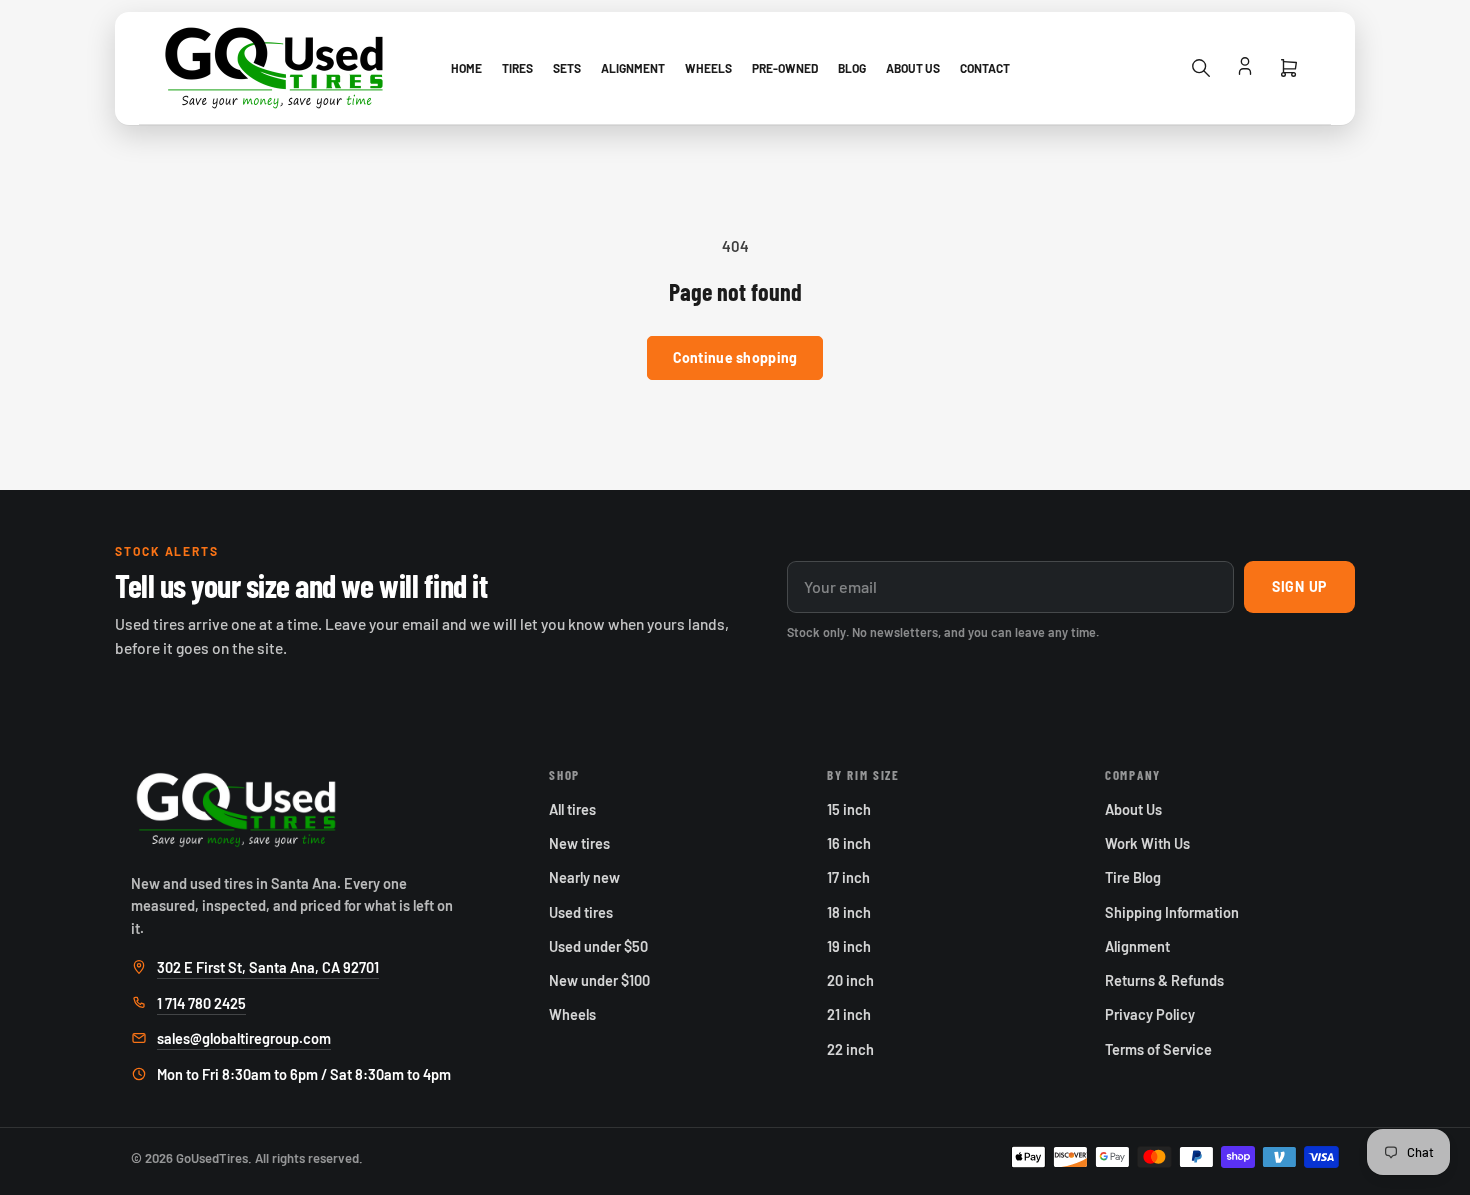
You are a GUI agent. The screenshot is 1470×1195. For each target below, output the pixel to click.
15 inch (849, 809)
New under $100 (599, 980)
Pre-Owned (785, 68)
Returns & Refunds (1164, 980)
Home (466, 68)
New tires (579, 843)
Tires (517, 68)
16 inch (849, 843)
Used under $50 (598, 946)
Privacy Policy (1150, 1014)
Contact (985, 68)
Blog (852, 68)
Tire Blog (1133, 877)
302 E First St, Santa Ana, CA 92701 (268, 967)
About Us (913, 68)
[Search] (1201, 68)
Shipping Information (1172, 912)
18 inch (849, 912)
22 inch (850, 1049)
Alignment (633, 68)
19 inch (849, 946)
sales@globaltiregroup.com (244, 1038)
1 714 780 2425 (201, 1003)
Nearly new (584, 877)
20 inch (850, 980)
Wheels (708, 68)
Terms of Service (1158, 1049)
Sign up (1299, 586)
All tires (572, 809)
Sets (567, 68)
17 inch (848, 877)
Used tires (581, 912)
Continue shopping (735, 357)
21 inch (849, 1014)
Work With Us (1147, 843)
